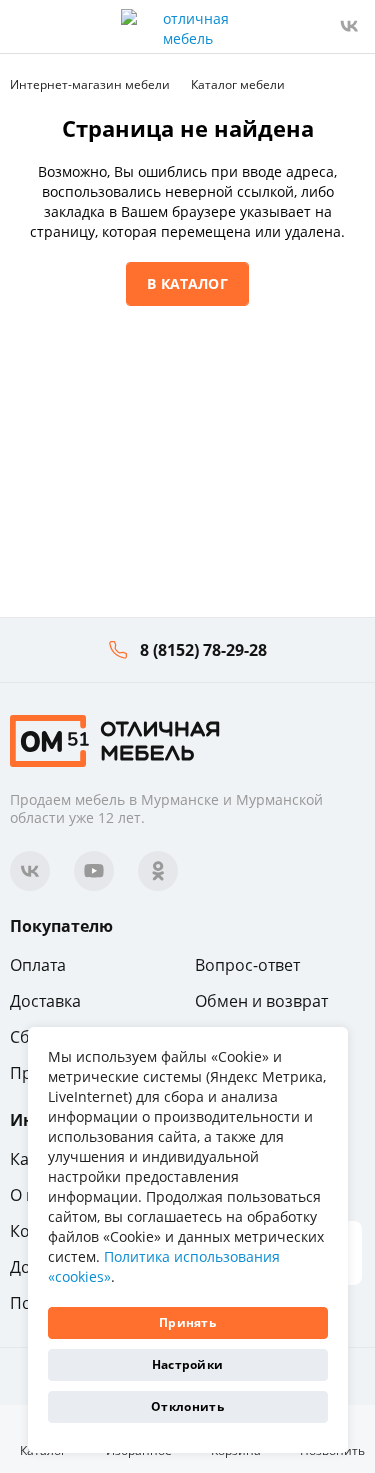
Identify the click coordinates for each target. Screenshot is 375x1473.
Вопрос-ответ (247, 965)
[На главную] (115, 738)
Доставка (45, 1001)
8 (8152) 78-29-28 (203, 650)
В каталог (187, 283)
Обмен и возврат (261, 1001)
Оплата (38, 965)
